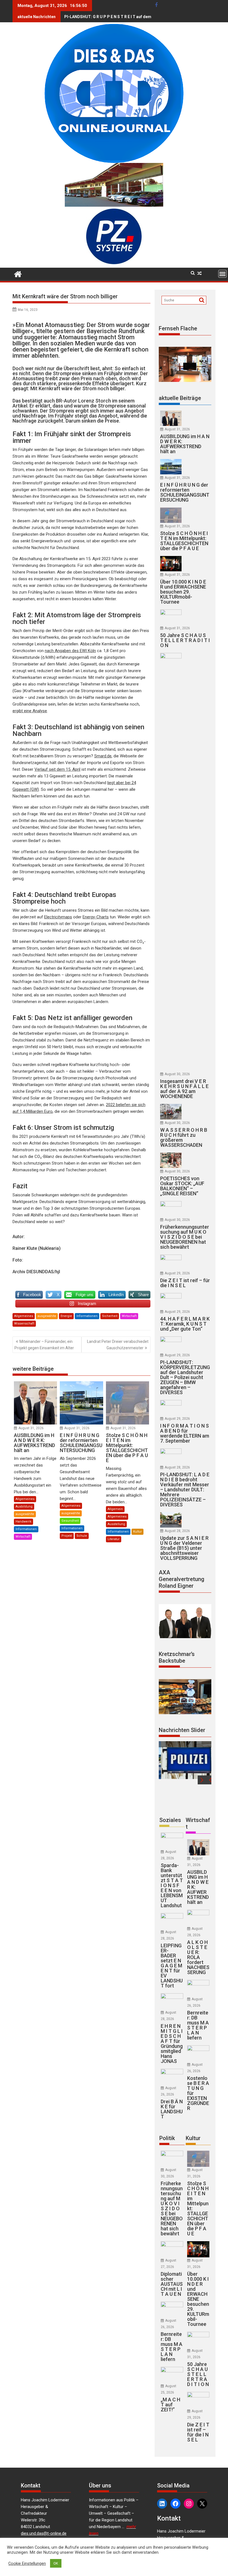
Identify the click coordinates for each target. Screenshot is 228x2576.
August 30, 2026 (177, 1074)
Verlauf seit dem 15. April (57, 769)
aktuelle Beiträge (180, 398)
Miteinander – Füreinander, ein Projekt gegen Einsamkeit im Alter (44, 1345)
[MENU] (222, 274)
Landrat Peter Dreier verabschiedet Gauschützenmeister (118, 1345)
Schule (82, 1536)
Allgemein (115, 1509)
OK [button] (56, 2563)
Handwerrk (23, 1522)
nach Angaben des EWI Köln (70, 651)
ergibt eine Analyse (30, 711)
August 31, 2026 (31, 1428)
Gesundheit (70, 1521)
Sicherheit (110, 1316)
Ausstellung (116, 1524)
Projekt (67, 1536)
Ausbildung (24, 1507)
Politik (167, 2138)
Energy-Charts (96, 917)
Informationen (87, 1316)
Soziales (170, 1820)
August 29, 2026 (177, 1273)
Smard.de (103, 756)
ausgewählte (47, 1316)
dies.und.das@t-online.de (44, 2533)
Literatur (114, 1539)
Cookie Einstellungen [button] (27, 2563)
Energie (66, 1316)
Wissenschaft (24, 1324)
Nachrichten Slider (182, 1730)
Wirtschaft (129, 1316)
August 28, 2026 (177, 1467)
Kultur (137, 1532)
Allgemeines (24, 1316)
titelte (44, 331)
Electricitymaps (58, 917)
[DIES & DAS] (18, 274)
